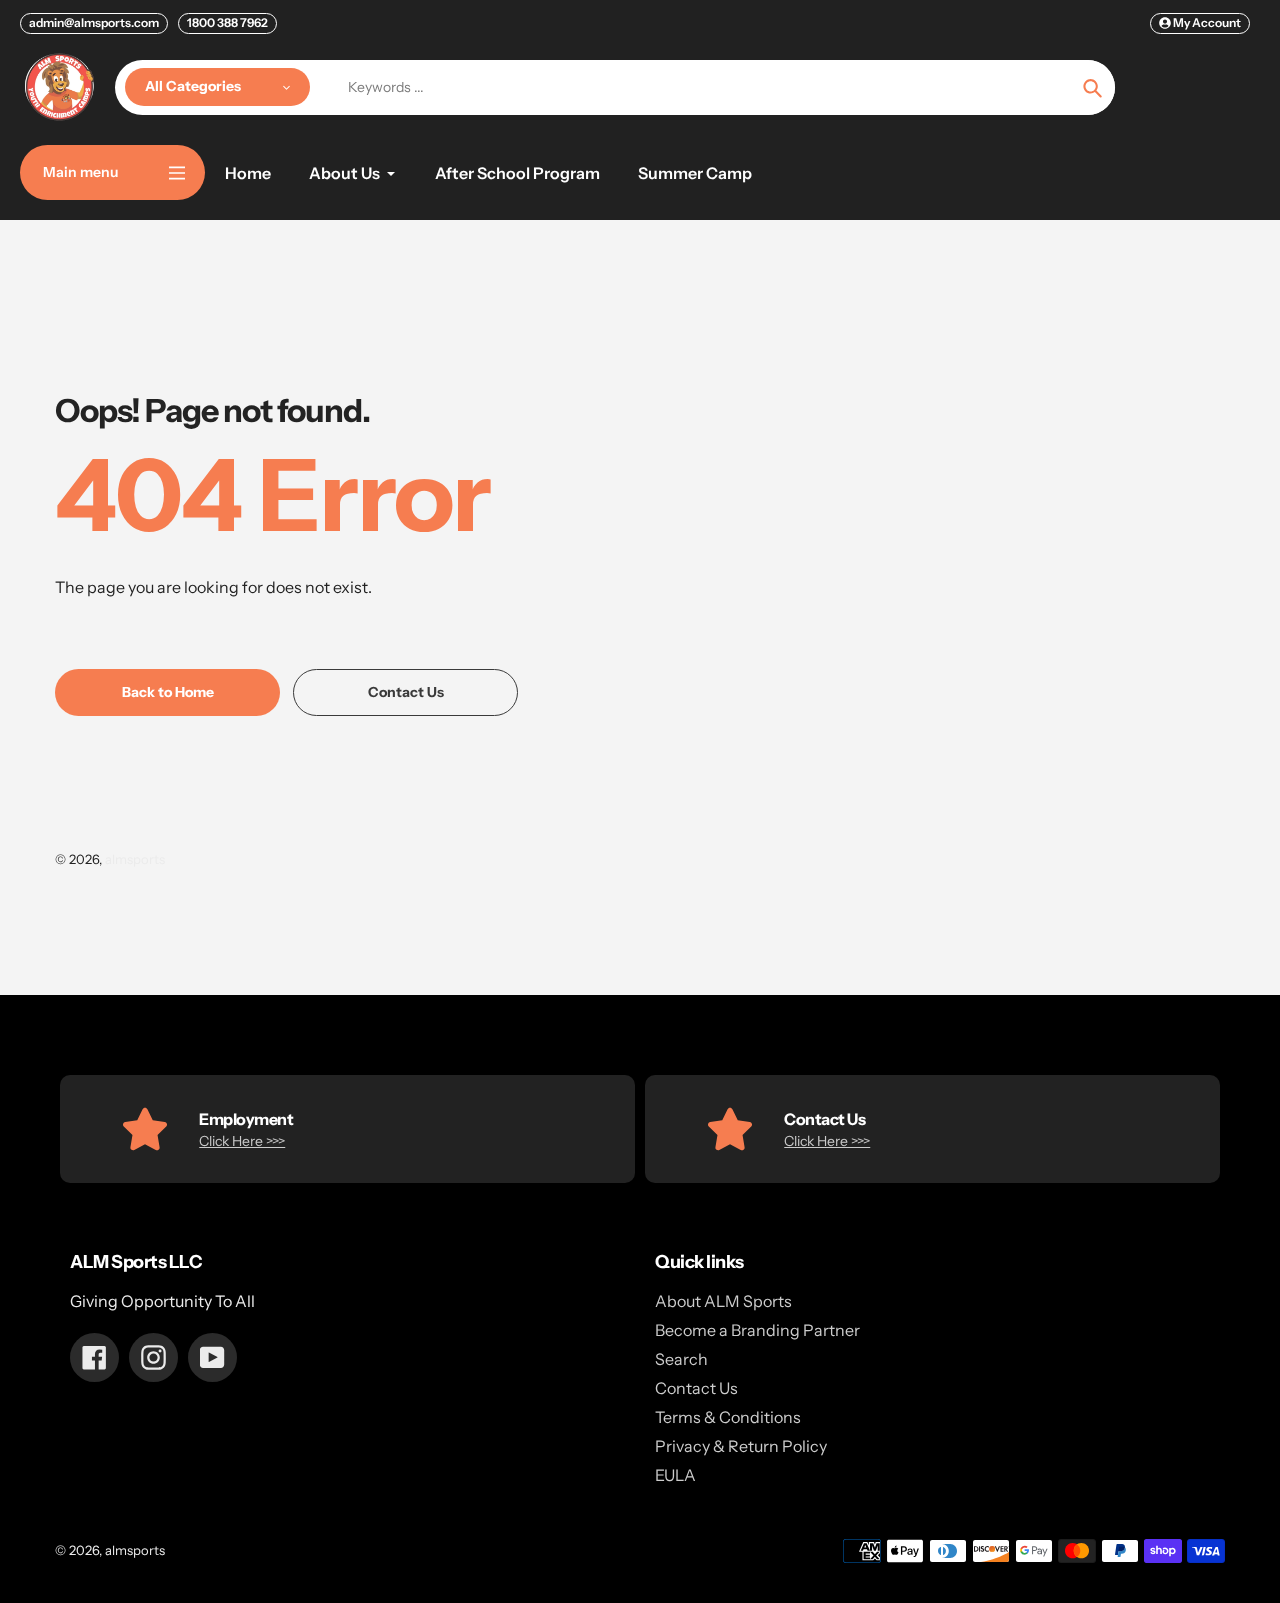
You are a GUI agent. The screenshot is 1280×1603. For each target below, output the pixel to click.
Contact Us (696, 1388)
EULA (675, 1475)
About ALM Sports (723, 1301)
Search (681, 1359)
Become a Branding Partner (757, 1330)
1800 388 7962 (227, 22)
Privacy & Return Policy (741, 1446)
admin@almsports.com (94, 22)
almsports (135, 859)
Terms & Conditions (728, 1417)
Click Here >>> (242, 1141)
